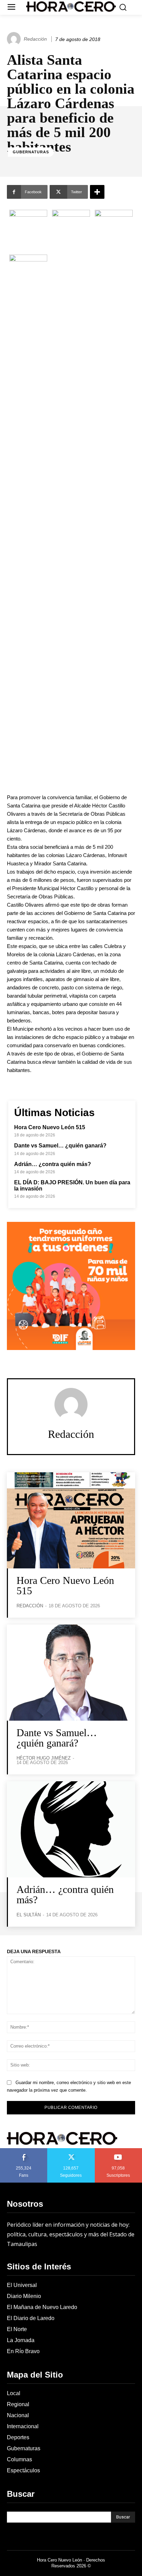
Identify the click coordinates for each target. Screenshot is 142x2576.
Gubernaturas (31, 152)
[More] (97, 192)
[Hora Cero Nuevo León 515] (71, 1520)
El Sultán (29, 1915)
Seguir (71, 2151)
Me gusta (24, 2151)
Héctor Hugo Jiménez (44, 1758)
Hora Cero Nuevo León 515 (50, 1127)
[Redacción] (15, 39)
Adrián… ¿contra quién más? (53, 1164)
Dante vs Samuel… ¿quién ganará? (60, 1146)
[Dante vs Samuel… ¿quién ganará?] (71, 1673)
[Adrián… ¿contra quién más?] (71, 1829)
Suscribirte (119, 2151)
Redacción (35, 39)
